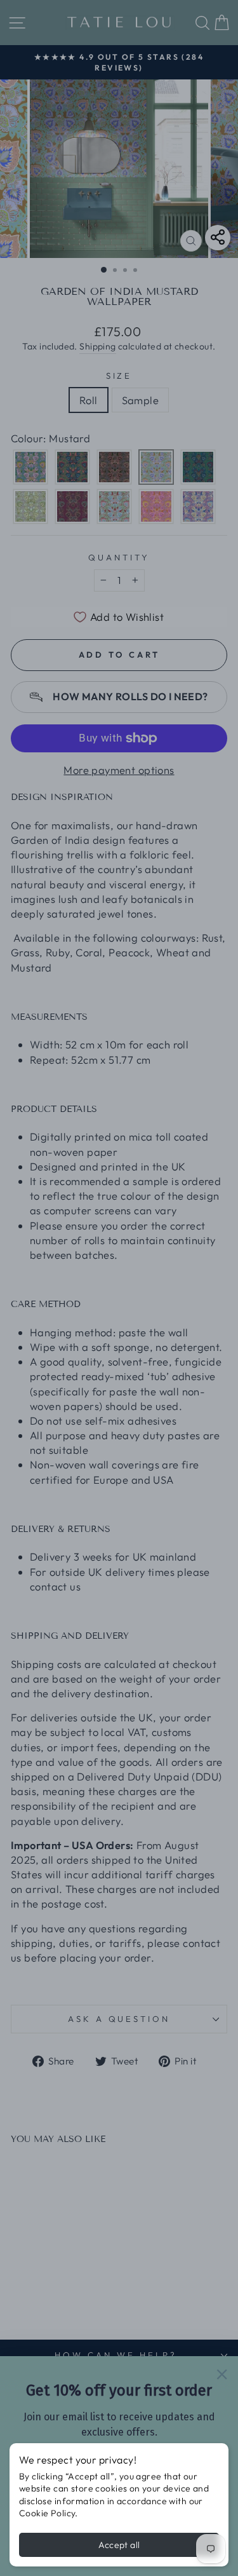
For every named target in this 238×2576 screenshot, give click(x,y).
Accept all (119, 2545)
